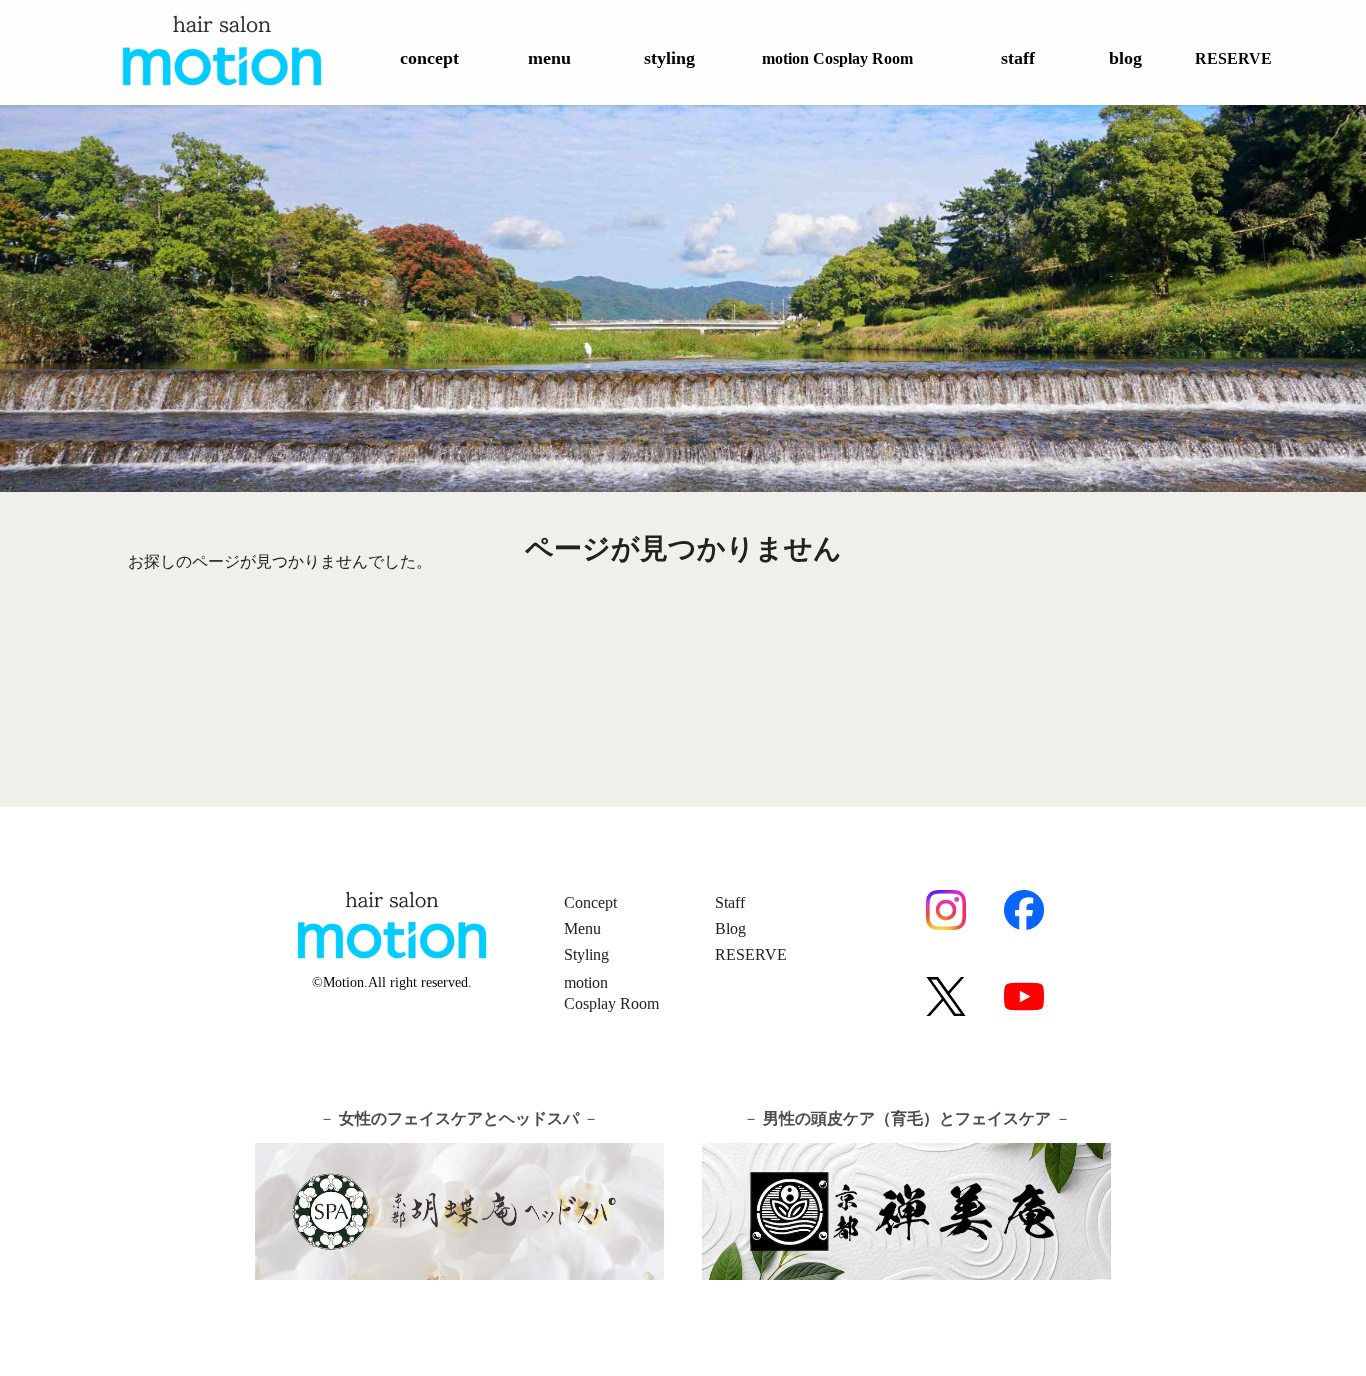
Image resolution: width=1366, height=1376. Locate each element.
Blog (730, 928)
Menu (582, 928)
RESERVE (751, 954)
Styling (586, 954)
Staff (730, 902)
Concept (590, 902)
